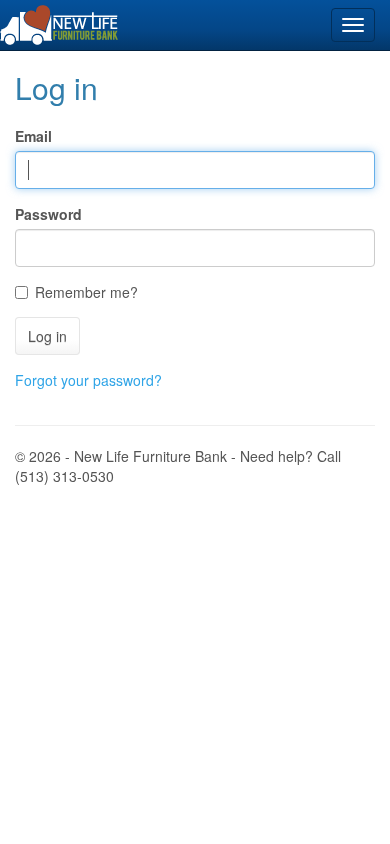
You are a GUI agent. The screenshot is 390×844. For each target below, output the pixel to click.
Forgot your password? (88, 380)
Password (48, 214)
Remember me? (86, 292)
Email (33, 136)
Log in (47, 336)
